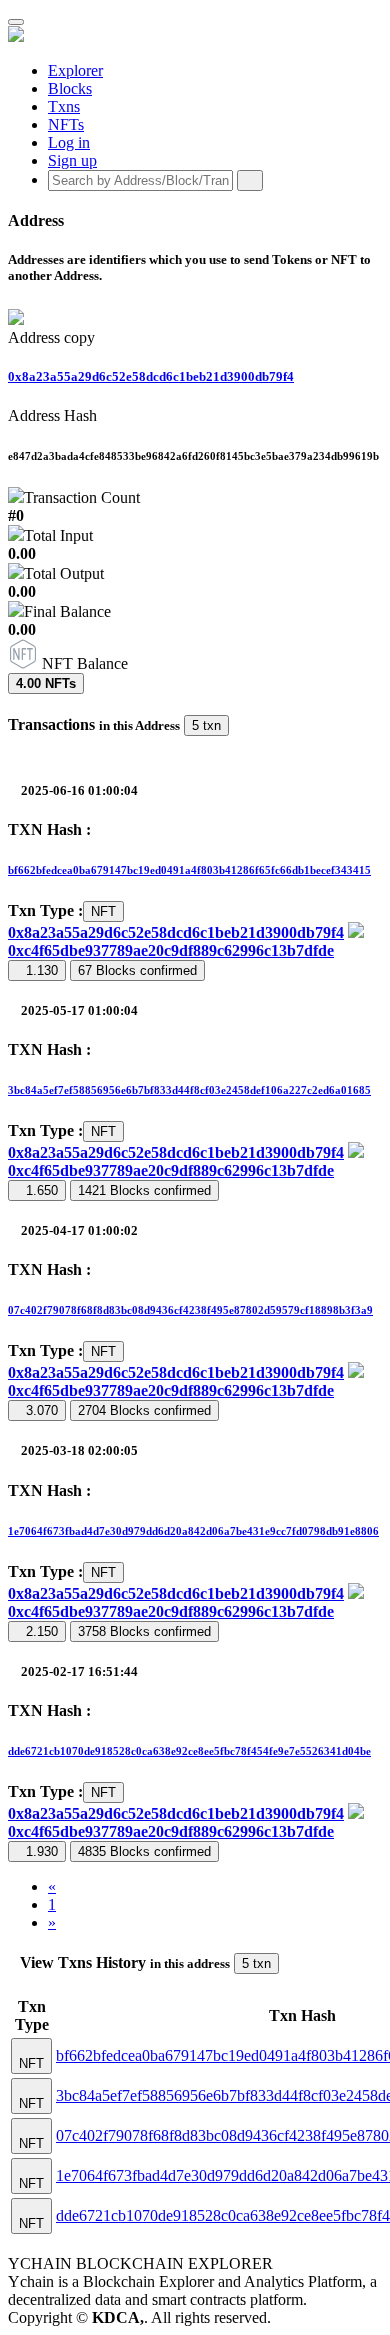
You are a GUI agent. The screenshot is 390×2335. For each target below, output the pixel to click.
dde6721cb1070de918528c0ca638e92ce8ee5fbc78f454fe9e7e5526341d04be (189, 1751)
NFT (103, 911)
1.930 (42, 1851)
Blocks (70, 88)
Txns (64, 106)
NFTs (66, 124)
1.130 (42, 970)
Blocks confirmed (137, 970)
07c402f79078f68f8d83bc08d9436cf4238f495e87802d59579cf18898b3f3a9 (190, 1310)
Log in (69, 142)
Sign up (72, 160)
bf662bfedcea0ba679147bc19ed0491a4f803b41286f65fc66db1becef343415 (189, 870)
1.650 (42, 1190)
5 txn (206, 725)
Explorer (75, 70)
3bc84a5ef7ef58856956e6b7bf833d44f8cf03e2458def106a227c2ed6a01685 (189, 1090)
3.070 (42, 1410)
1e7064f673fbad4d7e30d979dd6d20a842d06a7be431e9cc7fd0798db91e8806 (193, 1531)
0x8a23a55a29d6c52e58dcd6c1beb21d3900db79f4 (151, 376)
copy (79, 337)
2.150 (42, 1631)
